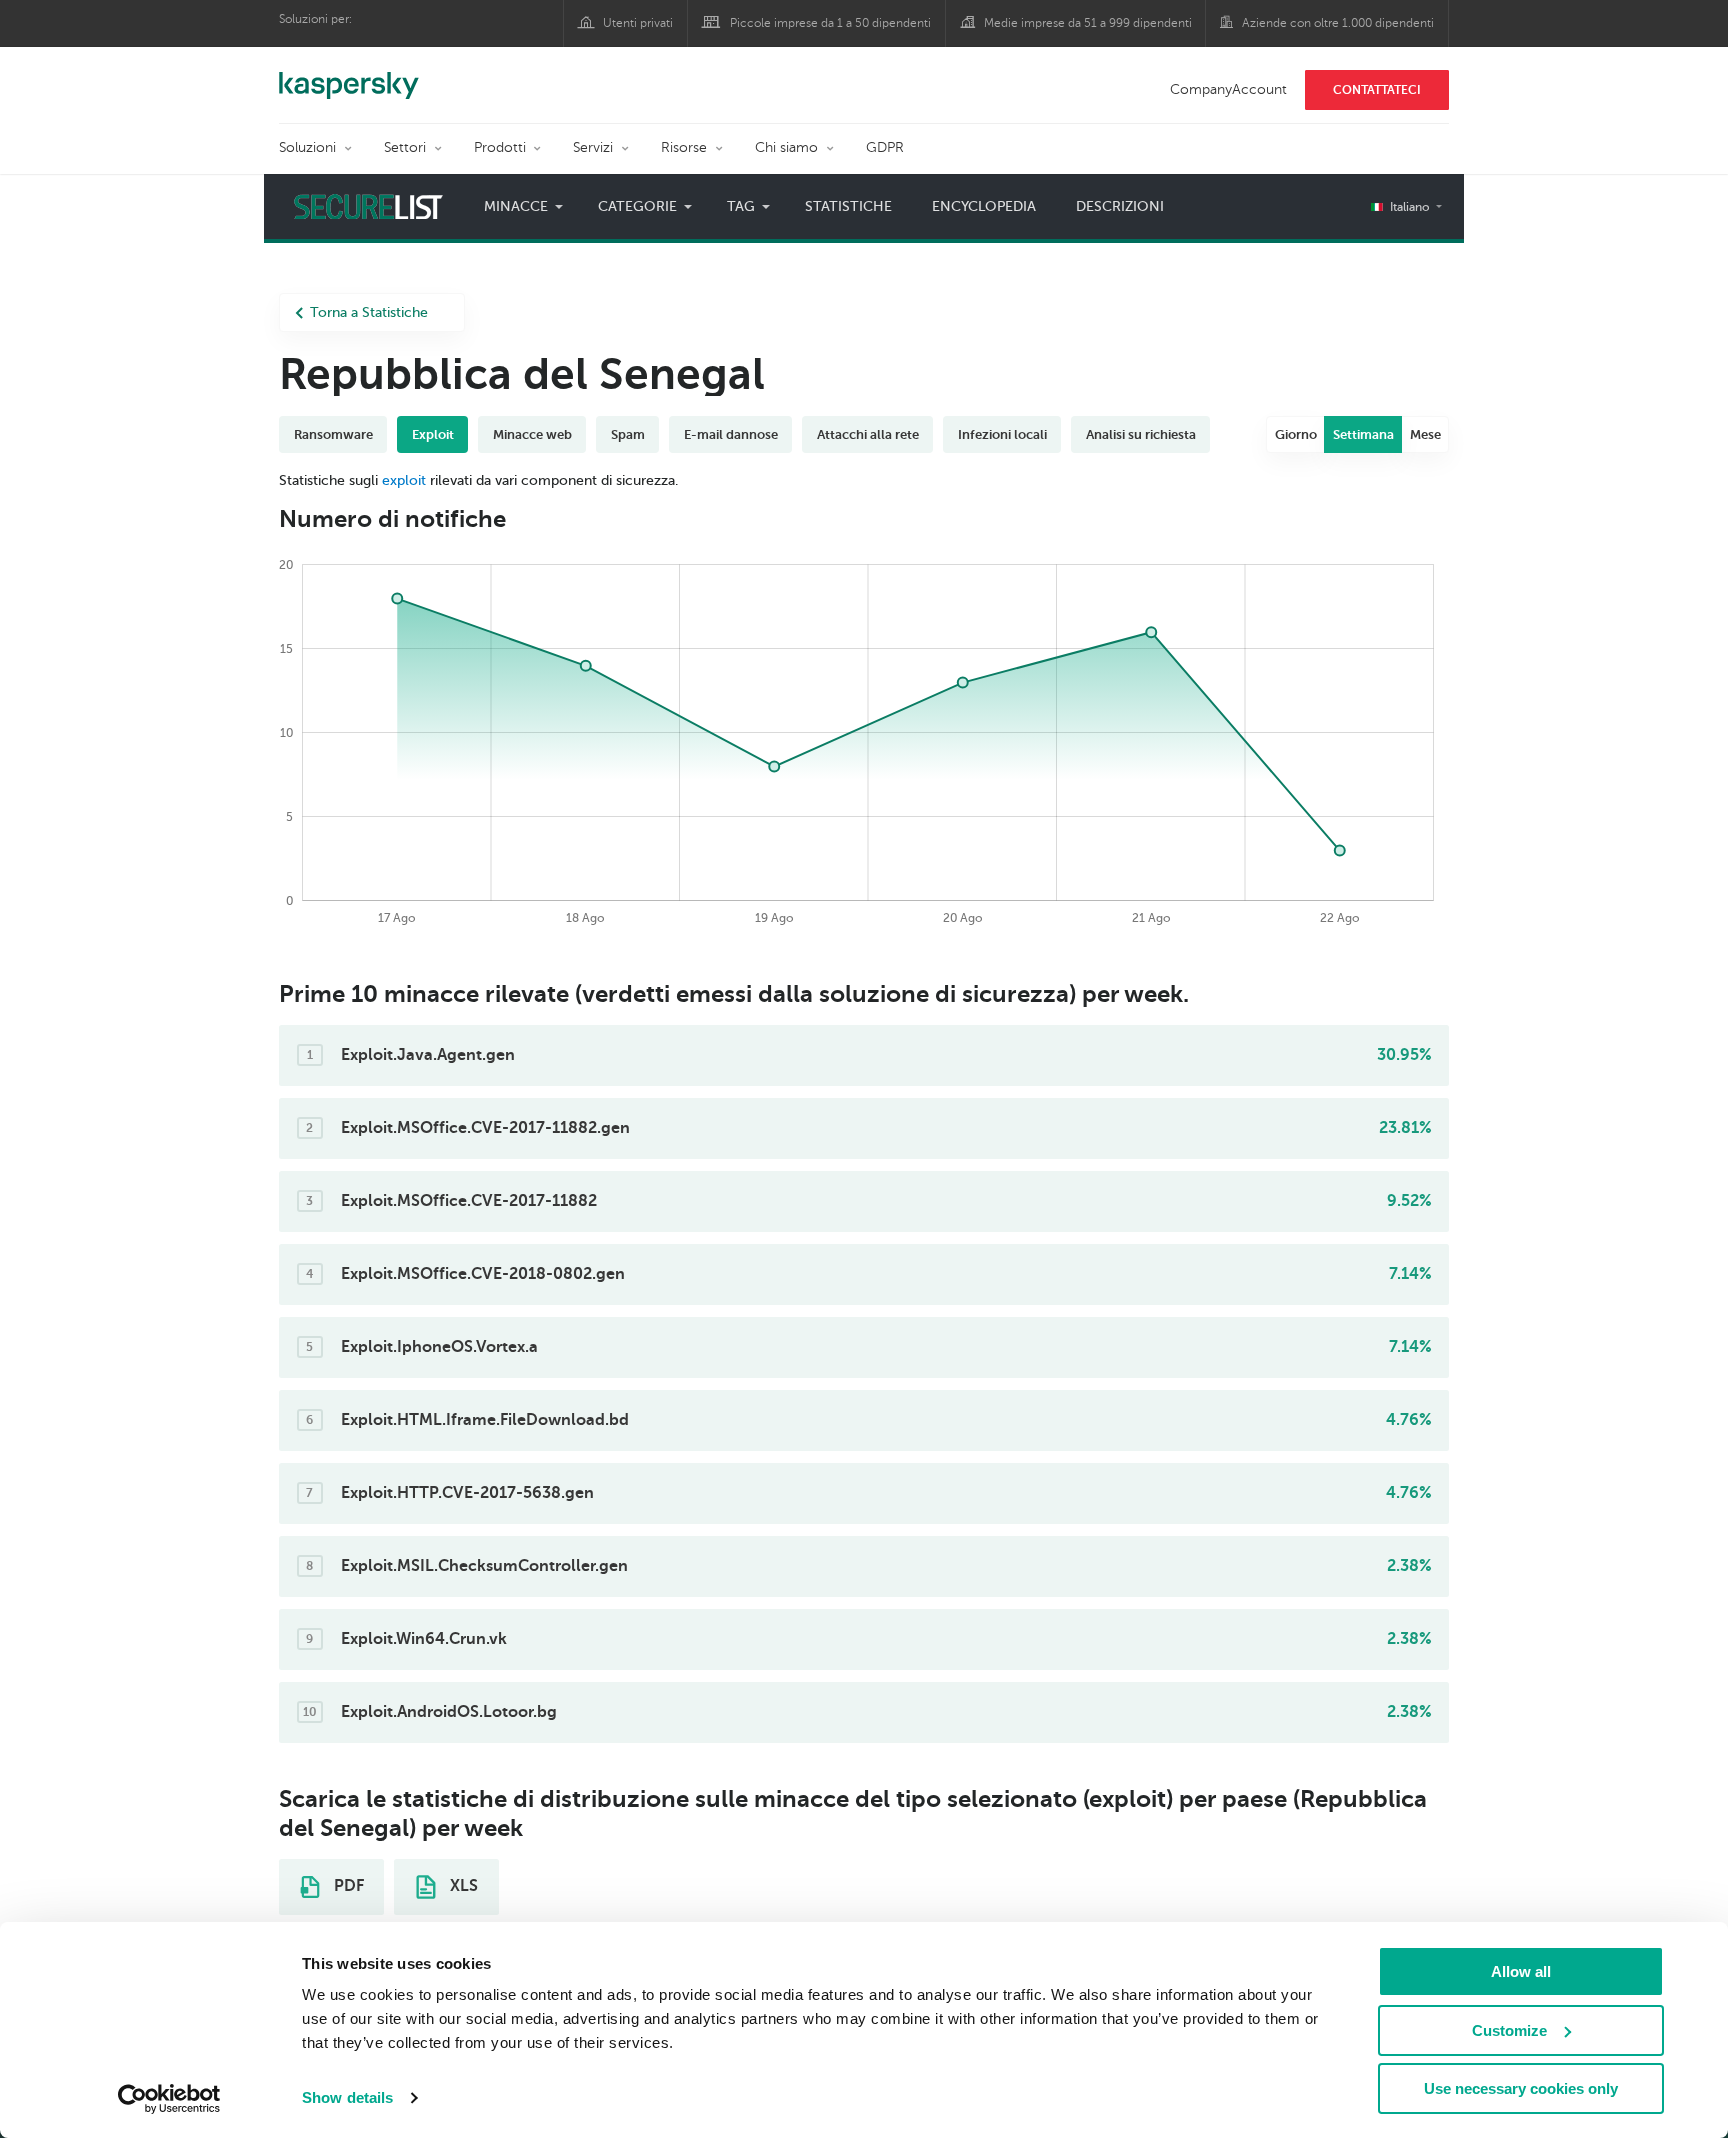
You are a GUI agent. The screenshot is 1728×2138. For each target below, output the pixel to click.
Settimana (1363, 434)
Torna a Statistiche (369, 312)
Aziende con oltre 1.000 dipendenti (1338, 23)
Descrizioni (1120, 206)
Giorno (1296, 434)
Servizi (593, 147)
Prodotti (500, 147)
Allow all (1521, 1971)
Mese (1425, 434)
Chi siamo (786, 147)
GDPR (885, 147)
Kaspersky (349, 75)
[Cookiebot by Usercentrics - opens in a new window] (169, 2099)
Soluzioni (307, 147)
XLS (462, 1886)
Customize (1509, 2030)
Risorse (684, 147)
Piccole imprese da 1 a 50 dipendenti (830, 23)
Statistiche (848, 206)
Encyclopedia (984, 206)
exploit (404, 480)
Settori (405, 147)
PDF (347, 1886)
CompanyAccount (1228, 89)
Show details (347, 2097)
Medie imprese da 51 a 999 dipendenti (1088, 23)
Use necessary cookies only (1521, 2088)
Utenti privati (638, 23)
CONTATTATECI (1377, 90)
